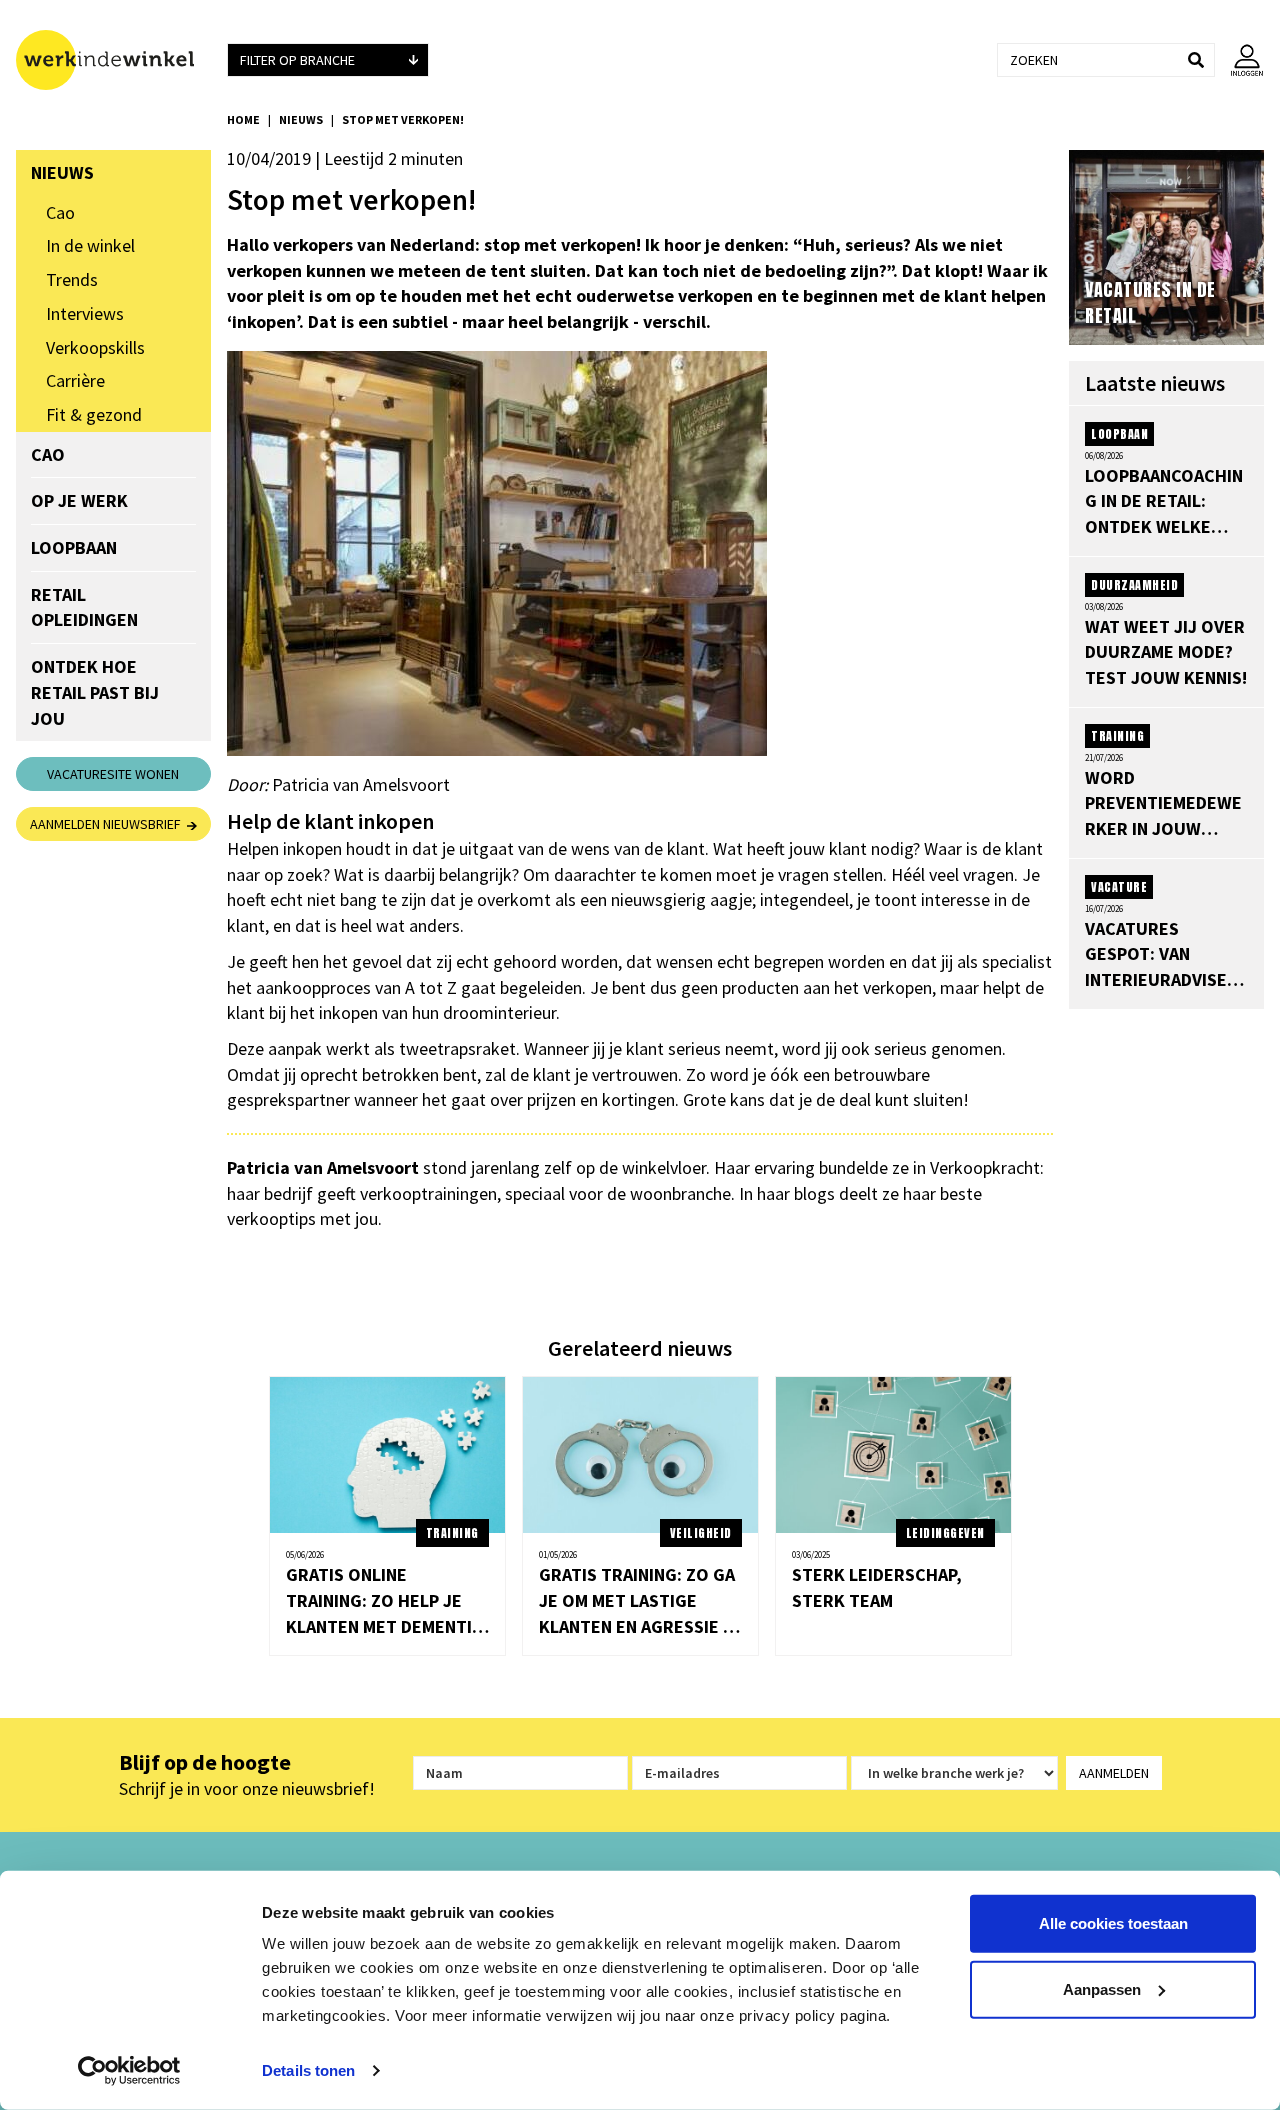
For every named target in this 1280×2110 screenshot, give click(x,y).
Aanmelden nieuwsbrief (108, 824)
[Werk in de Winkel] (113, 60)
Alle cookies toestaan (1113, 1923)
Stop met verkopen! (403, 119)
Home (243, 119)
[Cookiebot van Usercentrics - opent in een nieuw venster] (129, 2071)
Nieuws (301, 119)
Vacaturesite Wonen (113, 774)
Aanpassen (1102, 1988)
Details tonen (308, 2070)
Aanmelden (1114, 1773)
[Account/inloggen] (1239, 60)
